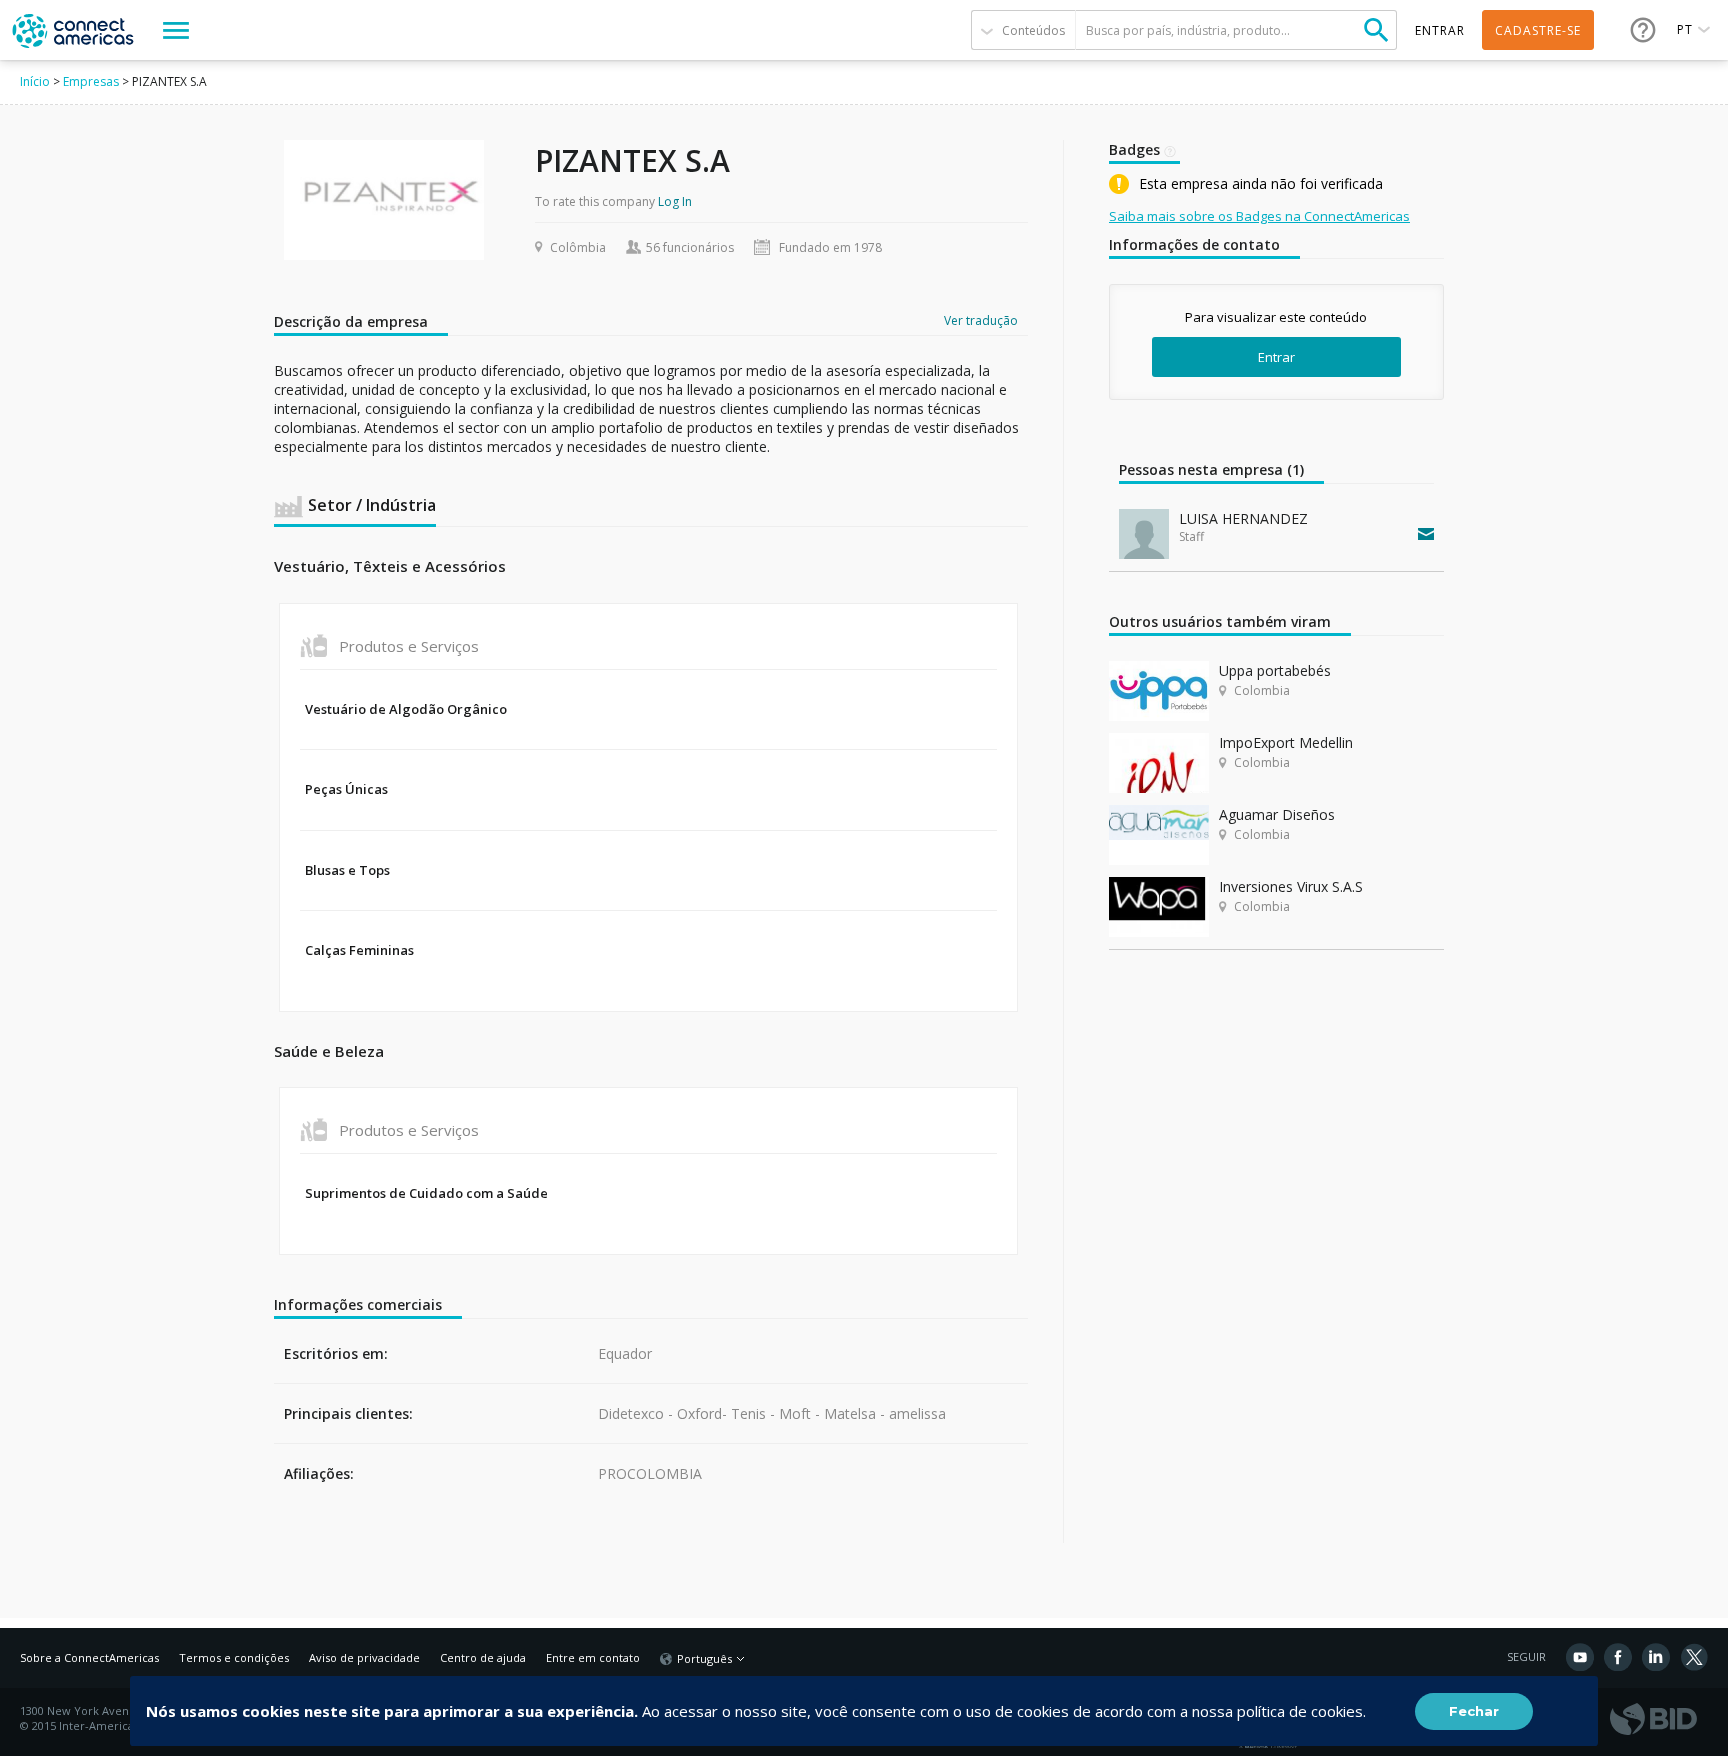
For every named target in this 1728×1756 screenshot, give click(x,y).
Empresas (91, 81)
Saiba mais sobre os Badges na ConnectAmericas (1259, 216)
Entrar (1276, 357)
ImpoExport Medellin (1286, 742)
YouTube (1580, 1657)
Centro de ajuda (483, 1657)
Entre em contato (593, 1657)
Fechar (1474, 1711)
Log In (675, 201)
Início (35, 81)
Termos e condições (234, 1657)
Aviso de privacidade (364, 1657)
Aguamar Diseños (1277, 814)
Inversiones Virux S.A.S (1291, 886)
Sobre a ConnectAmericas (89, 1657)
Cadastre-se (1538, 30)
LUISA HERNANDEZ (1243, 518)
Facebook (1618, 1657)
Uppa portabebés (1275, 670)
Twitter (1694, 1657)
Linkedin (1656, 1657)
